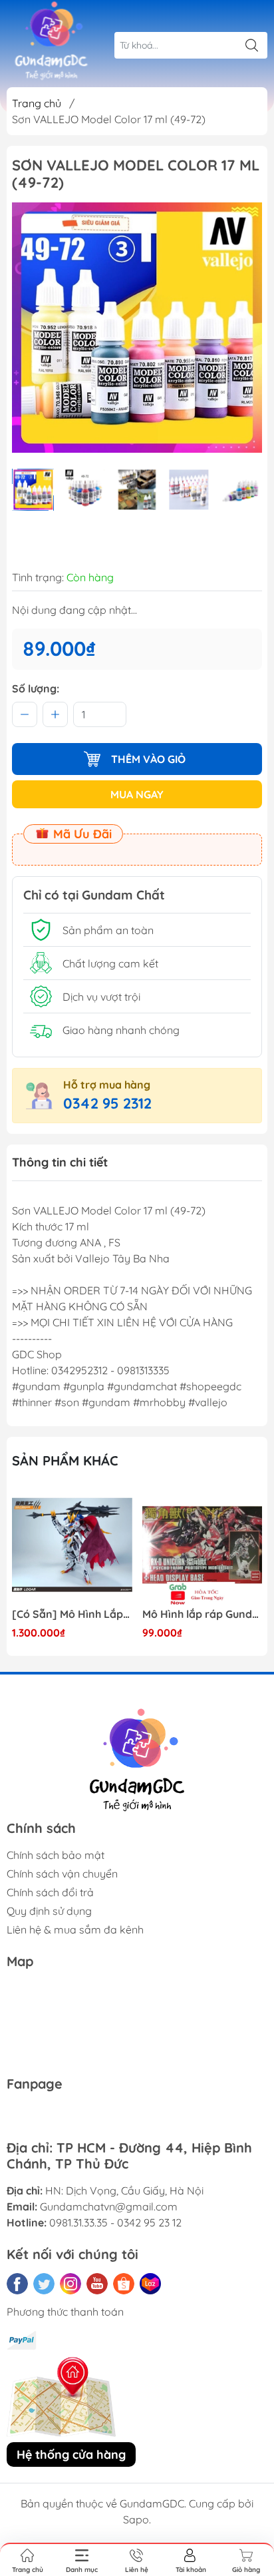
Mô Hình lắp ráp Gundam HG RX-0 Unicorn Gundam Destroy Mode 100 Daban (203, 1614)
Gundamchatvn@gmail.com (109, 2206)
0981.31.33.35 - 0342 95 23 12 (115, 2222)
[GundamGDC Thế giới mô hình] (51, 41)
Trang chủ (37, 103)
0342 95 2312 (107, 1103)
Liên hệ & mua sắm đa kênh (75, 1930)
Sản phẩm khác (65, 1460)
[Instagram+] (70, 2284)
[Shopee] (124, 2284)
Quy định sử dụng (49, 1911)
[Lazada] (150, 2284)
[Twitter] (44, 2284)
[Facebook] (17, 2284)
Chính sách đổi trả (50, 1892)
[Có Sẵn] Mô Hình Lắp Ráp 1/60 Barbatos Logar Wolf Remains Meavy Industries (72, 1614)
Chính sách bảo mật (56, 1855)
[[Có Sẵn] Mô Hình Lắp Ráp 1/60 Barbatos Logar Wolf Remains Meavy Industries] (72, 1545)
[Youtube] (97, 2284)
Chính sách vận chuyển (62, 1874)
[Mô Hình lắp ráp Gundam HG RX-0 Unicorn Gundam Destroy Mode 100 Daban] (203, 1545)
